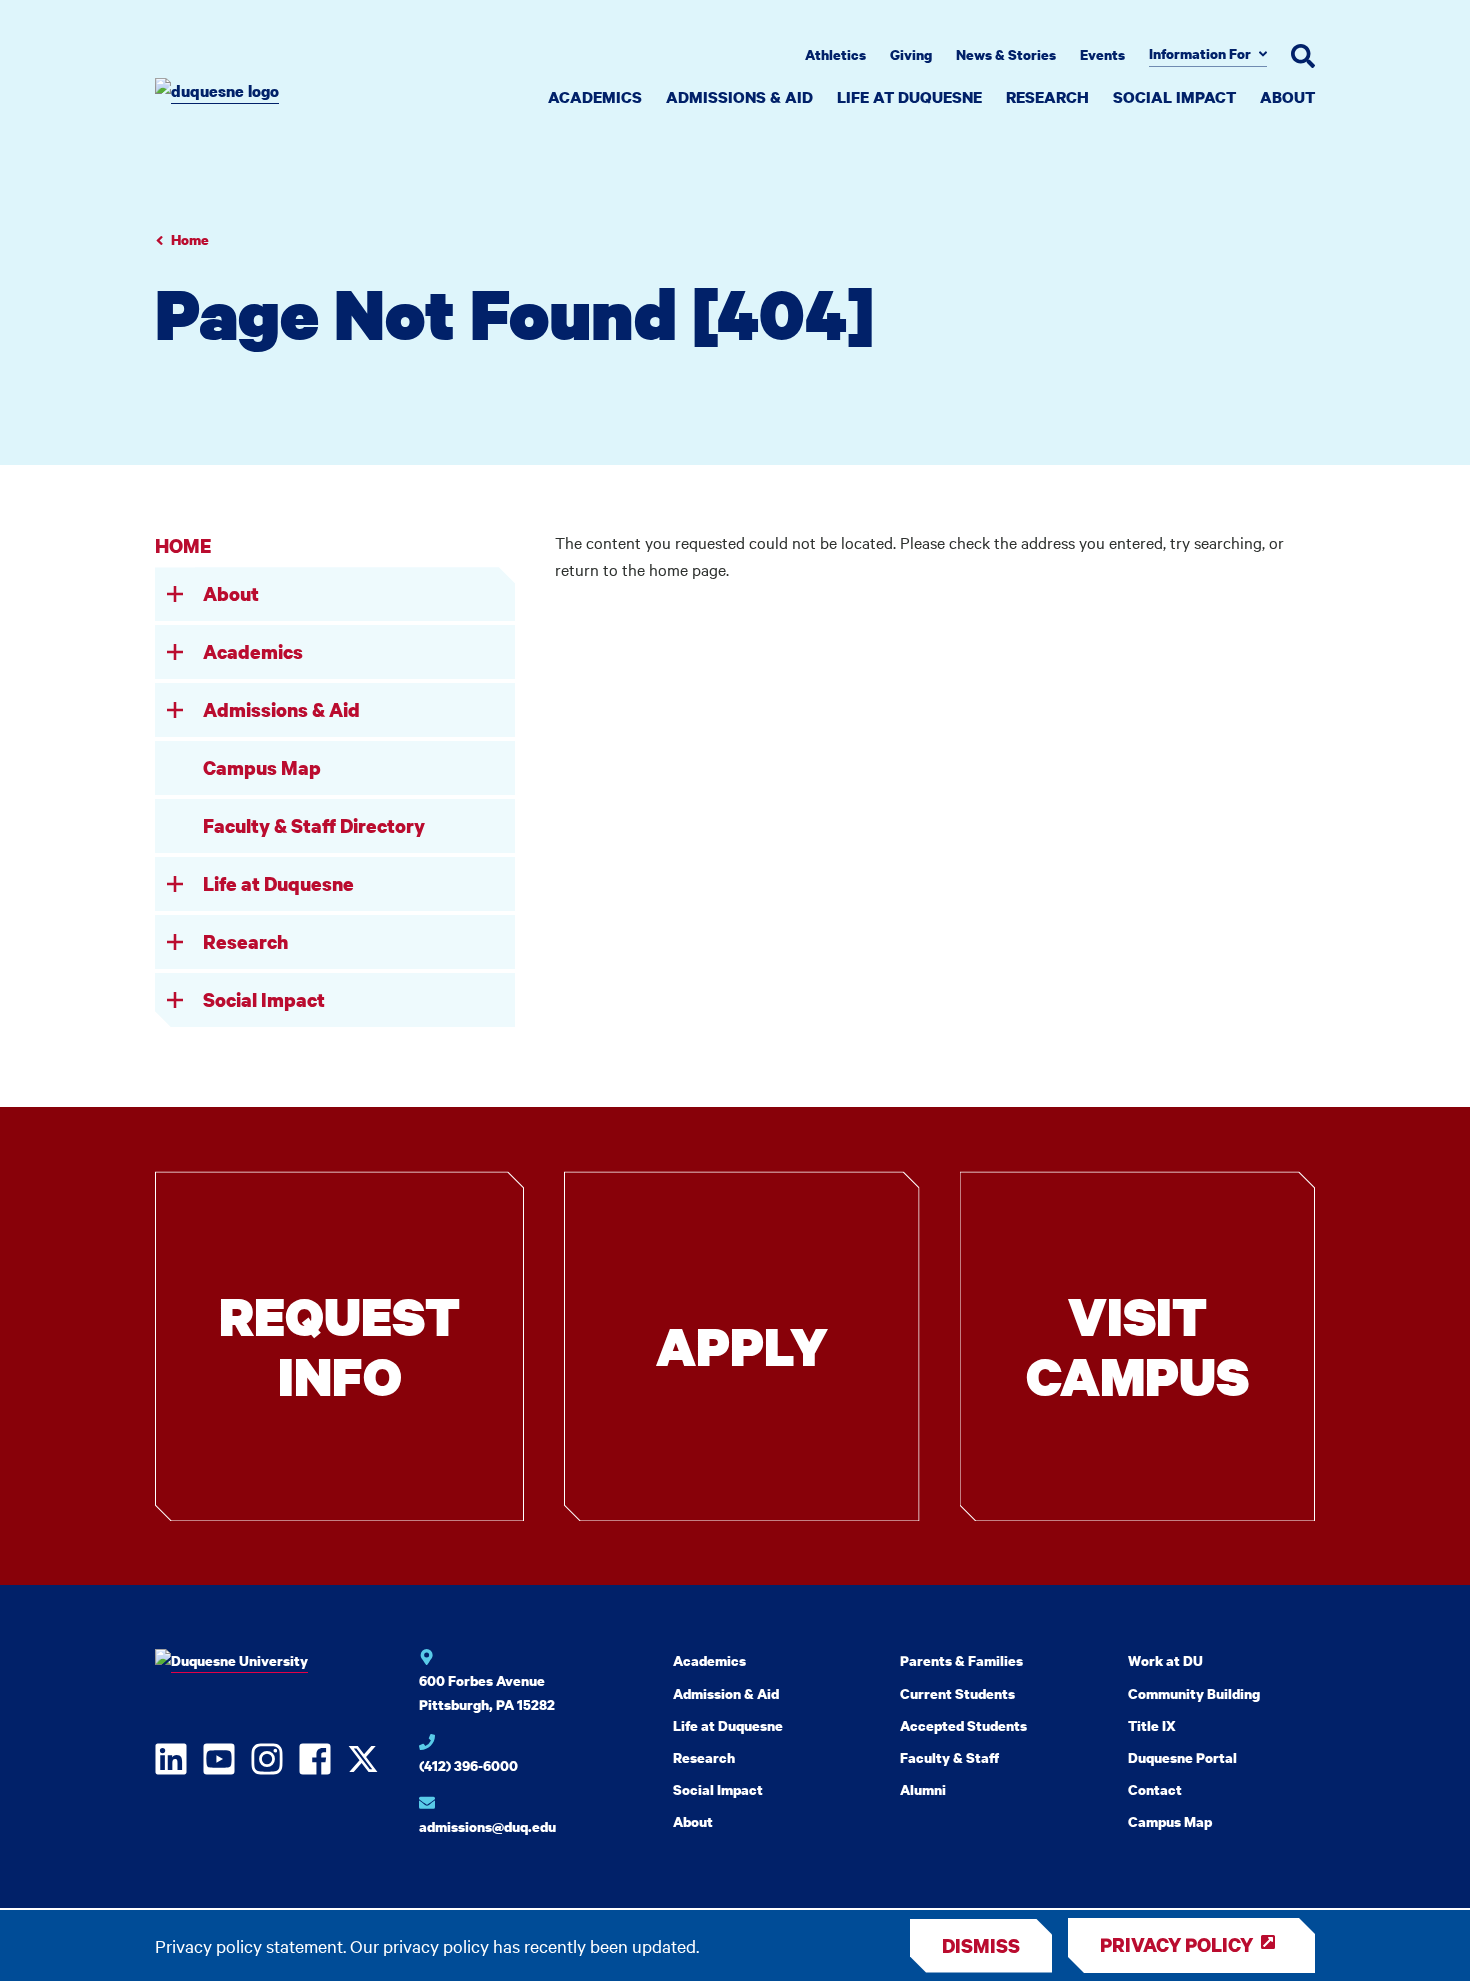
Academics (595, 97)
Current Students (957, 1693)
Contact (1155, 1789)
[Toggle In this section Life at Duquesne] (175, 884)
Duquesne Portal (1182, 1757)
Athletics (835, 54)
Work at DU (1165, 1660)
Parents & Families (961, 1660)
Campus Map (262, 767)
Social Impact (1174, 97)
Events (1102, 54)
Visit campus (1137, 1345)
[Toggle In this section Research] (175, 942)
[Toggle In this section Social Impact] (175, 1000)
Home (190, 239)
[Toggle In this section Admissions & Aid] (175, 710)
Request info (339, 1345)
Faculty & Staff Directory (314, 825)
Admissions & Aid (739, 97)
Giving (911, 54)
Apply (742, 1345)
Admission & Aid (726, 1693)
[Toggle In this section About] (175, 594)
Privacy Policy (1176, 1944)
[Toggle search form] (1303, 56)
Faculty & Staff (949, 1757)
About (1287, 97)
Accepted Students (963, 1725)
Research (1047, 97)
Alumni (923, 1789)
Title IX (1152, 1725)
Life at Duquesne (909, 97)
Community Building (1194, 1693)
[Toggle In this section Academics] (175, 652)
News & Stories (1006, 54)
